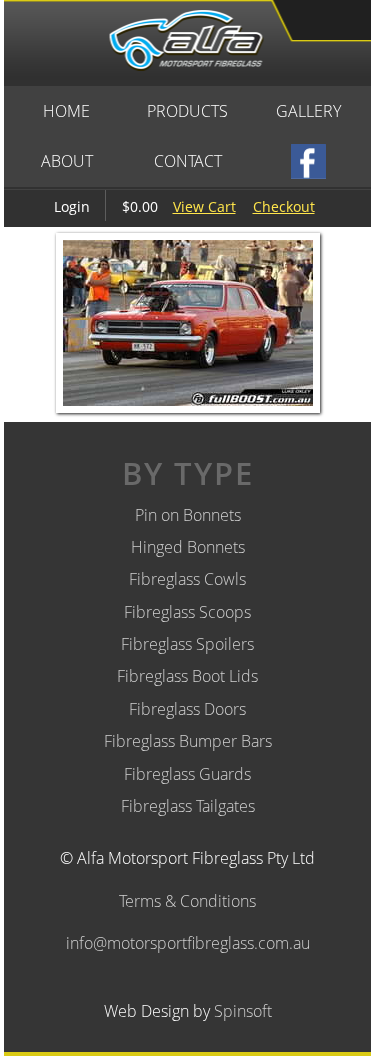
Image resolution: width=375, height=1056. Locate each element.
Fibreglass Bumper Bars (188, 741)
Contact (188, 161)
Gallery (308, 111)
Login (72, 206)
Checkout (284, 206)
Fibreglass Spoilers (187, 644)
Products (187, 111)
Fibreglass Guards (187, 774)
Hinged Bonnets (188, 547)
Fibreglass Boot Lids (187, 676)
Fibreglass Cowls (187, 579)
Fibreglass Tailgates (188, 806)
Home (66, 111)
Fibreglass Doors (187, 709)
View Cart (204, 206)
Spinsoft (243, 1011)
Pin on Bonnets (188, 515)
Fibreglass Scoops (187, 612)
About (67, 161)
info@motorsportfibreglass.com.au (188, 943)
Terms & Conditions (187, 901)
